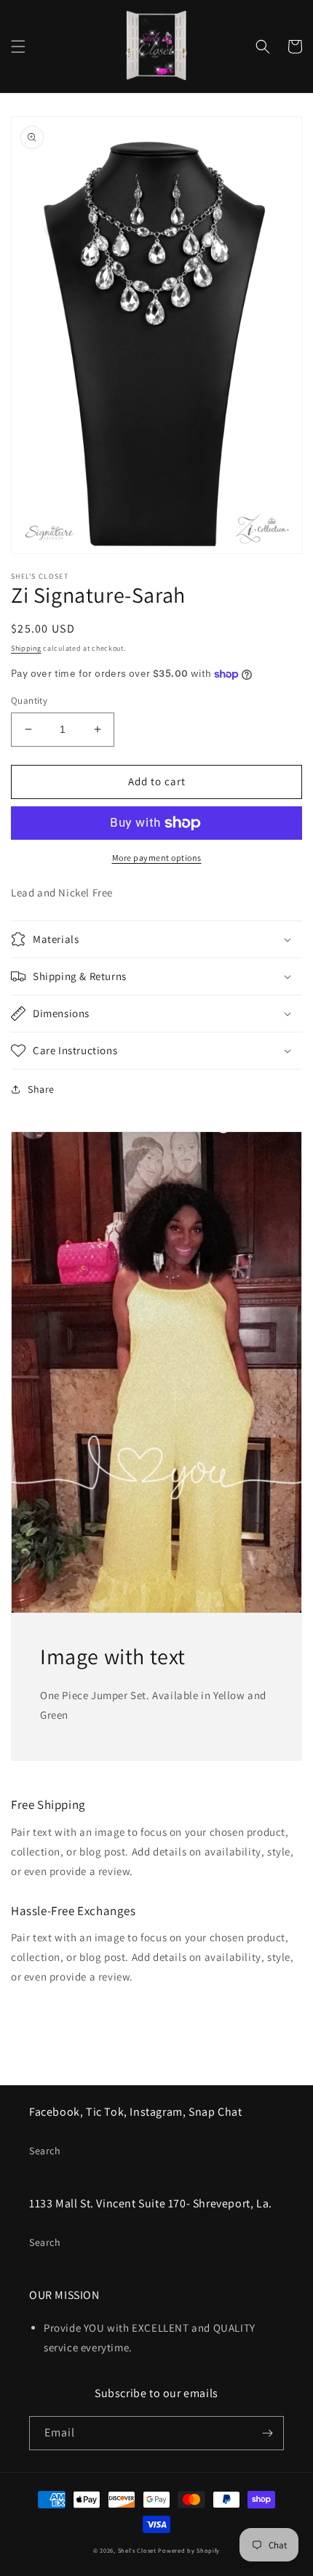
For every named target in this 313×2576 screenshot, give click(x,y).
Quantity (29, 701)
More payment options (157, 858)
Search (45, 2151)
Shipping (26, 648)
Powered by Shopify (189, 2550)
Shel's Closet (137, 2550)
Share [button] (41, 1089)
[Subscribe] (267, 2433)
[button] (18, 47)
